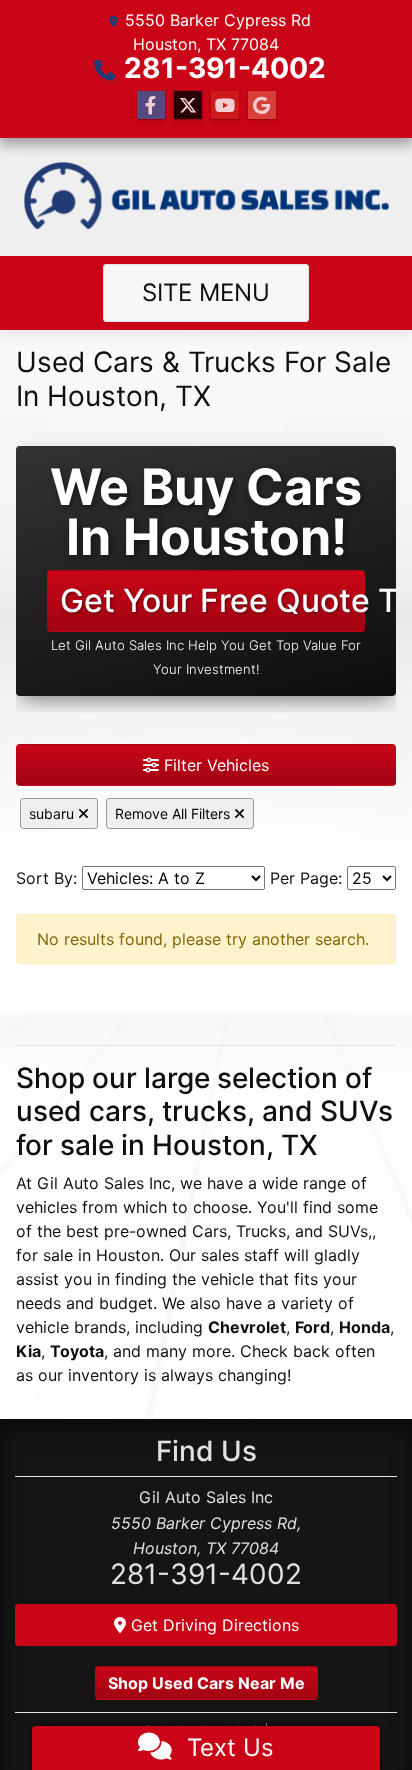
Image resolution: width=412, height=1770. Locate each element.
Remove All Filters (174, 813)
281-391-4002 (225, 68)
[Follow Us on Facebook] (151, 105)
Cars (209, 1231)
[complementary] (352, 1710)
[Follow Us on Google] (262, 105)
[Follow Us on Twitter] (188, 105)
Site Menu (206, 292)
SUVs (348, 1231)
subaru (53, 813)
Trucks (261, 1231)
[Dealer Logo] (206, 197)
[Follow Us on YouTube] (225, 105)
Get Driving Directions (212, 1625)
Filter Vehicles (214, 765)
